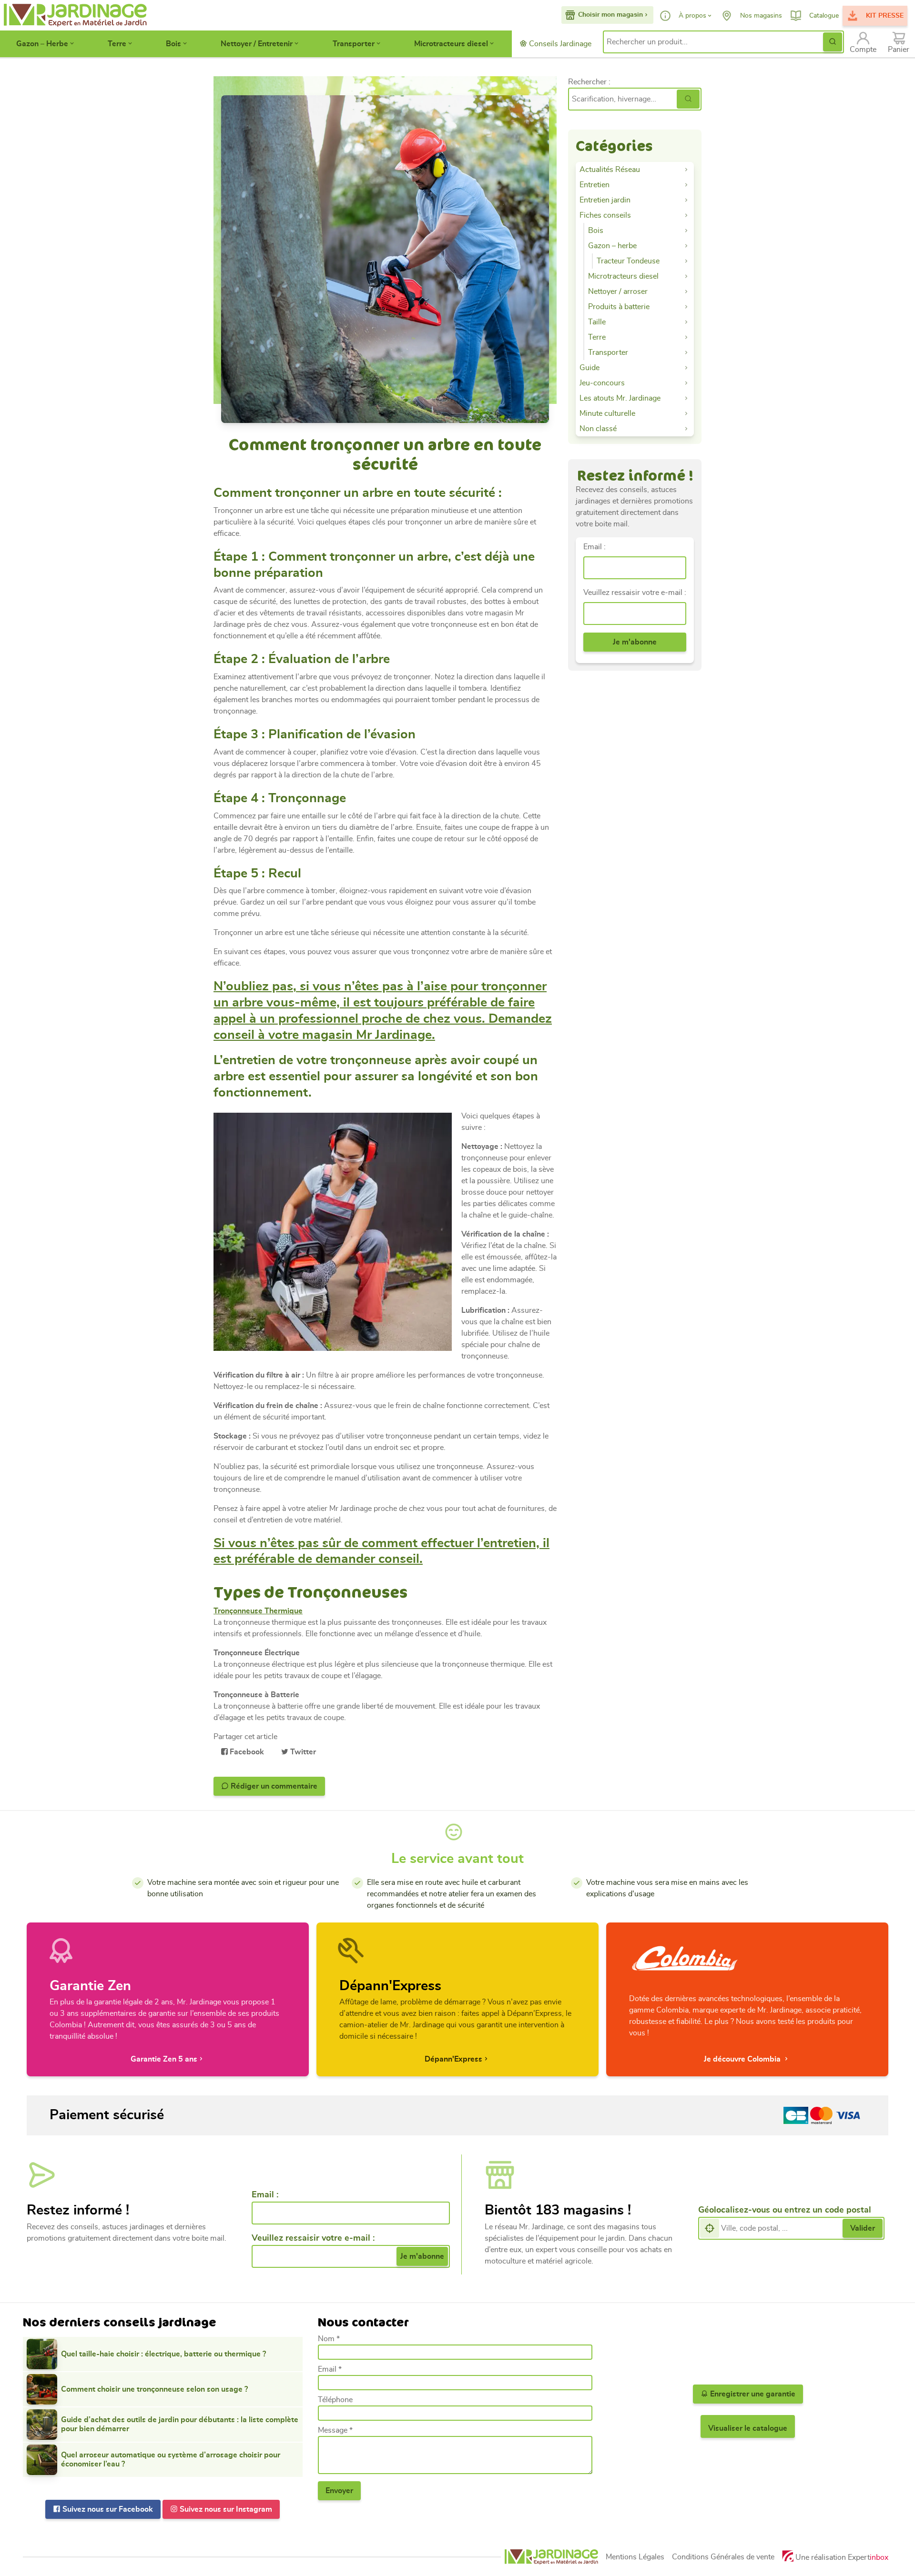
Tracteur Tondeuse (628, 261)
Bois (173, 44)
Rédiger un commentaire (273, 1786)
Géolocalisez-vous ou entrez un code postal (785, 2210)
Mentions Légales (635, 2557)
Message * (335, 2430)
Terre (117, 44)
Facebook (246, 1752)
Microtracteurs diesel (451, 44)
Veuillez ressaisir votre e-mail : (635, 593)
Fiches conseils (605, 215)
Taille (597, 322)
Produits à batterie (619, 307)
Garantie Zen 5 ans (164, 2059)
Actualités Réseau (610, 170)
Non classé (598, 429)
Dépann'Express (453, 2059)
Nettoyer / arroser (618, 292)
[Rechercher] (688, 99)
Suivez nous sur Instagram (225, 2509)
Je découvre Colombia (743, 2059)
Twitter (302, 1752)
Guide (590, 368)
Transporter (354, 44)
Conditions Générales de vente (723, 2557)
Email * (330, 2369)
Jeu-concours (602, 383)
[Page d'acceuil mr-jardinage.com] (551, 2557)
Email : (595, 547)
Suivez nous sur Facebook (107, 2509)
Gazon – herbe (612, 246)
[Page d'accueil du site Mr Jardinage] (74, 15)
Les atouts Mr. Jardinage (620, 398)
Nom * (329, 2339)
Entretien (595, 185)
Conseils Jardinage (559, 44)
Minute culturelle (607, 413)
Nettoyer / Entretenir (257, 44)
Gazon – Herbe (42, 44)
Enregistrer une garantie (752, 2394)
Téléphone (335, 2400)
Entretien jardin (605, 200)
